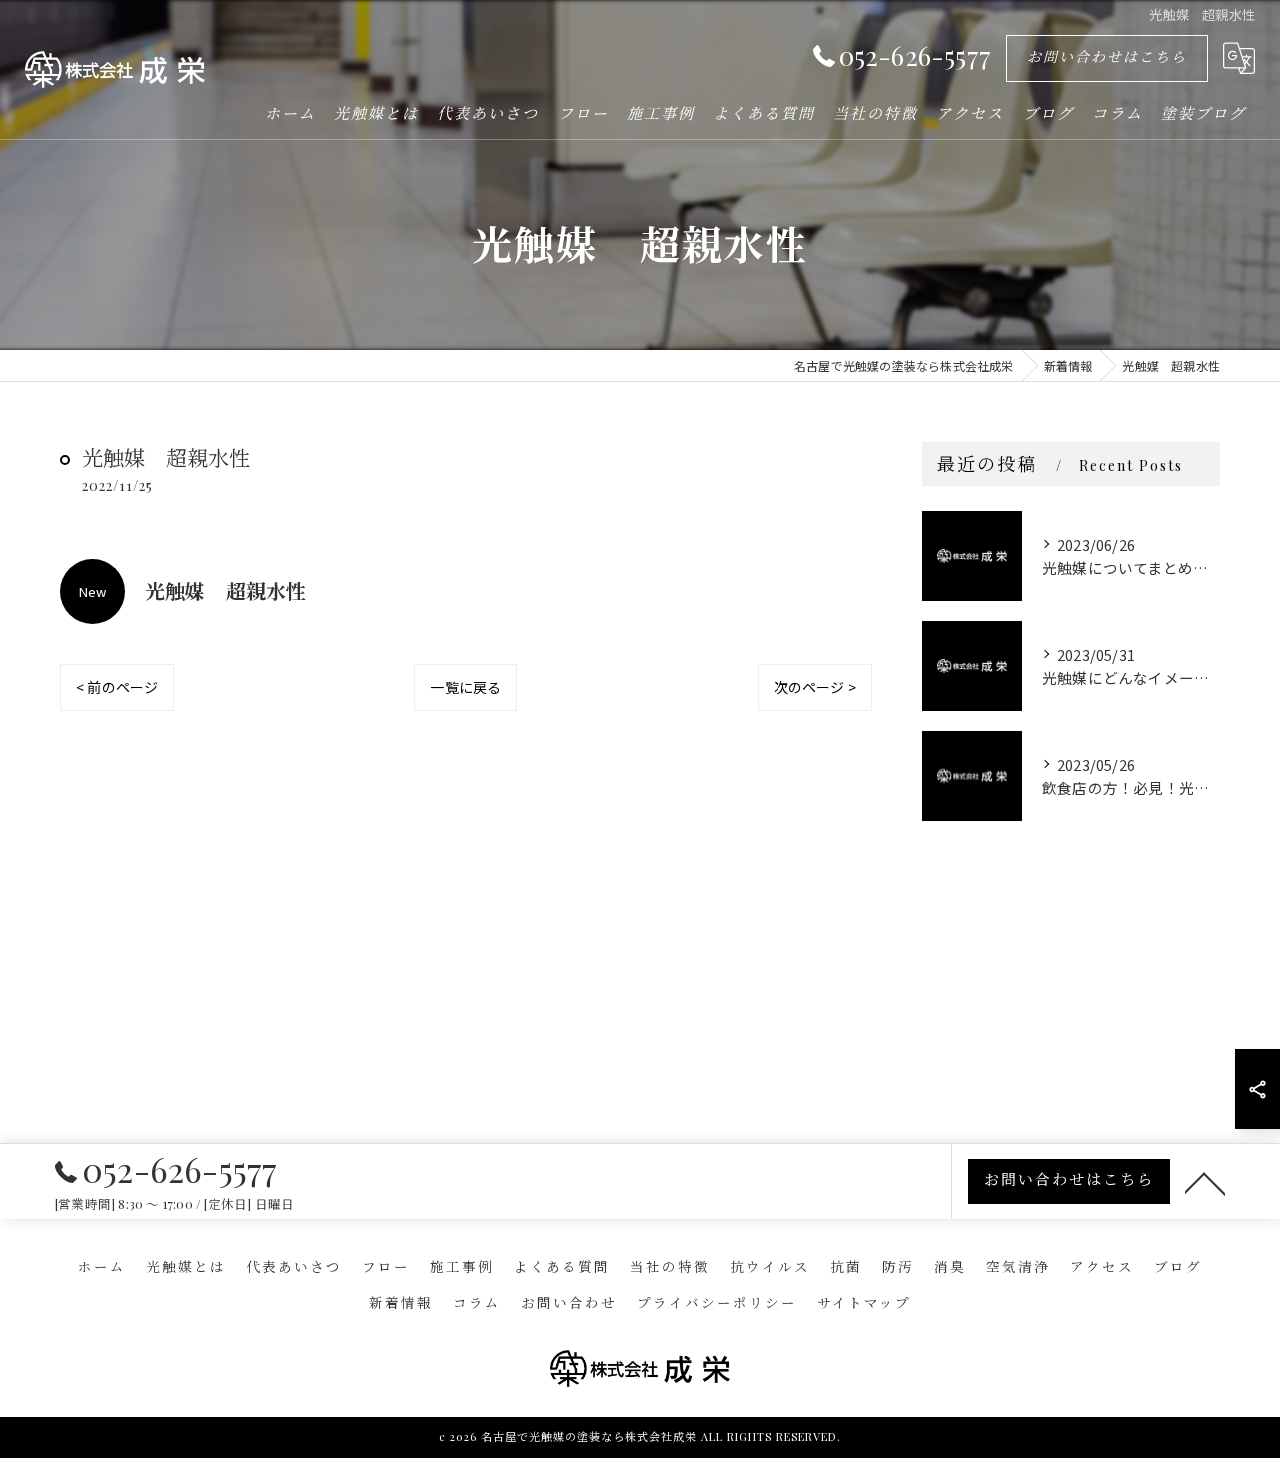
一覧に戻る (465, 687)
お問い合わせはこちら (1107, 56)
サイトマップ (864, 1302)
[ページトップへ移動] (1205, 1182)
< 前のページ (117, 687)
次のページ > (815, 687)
